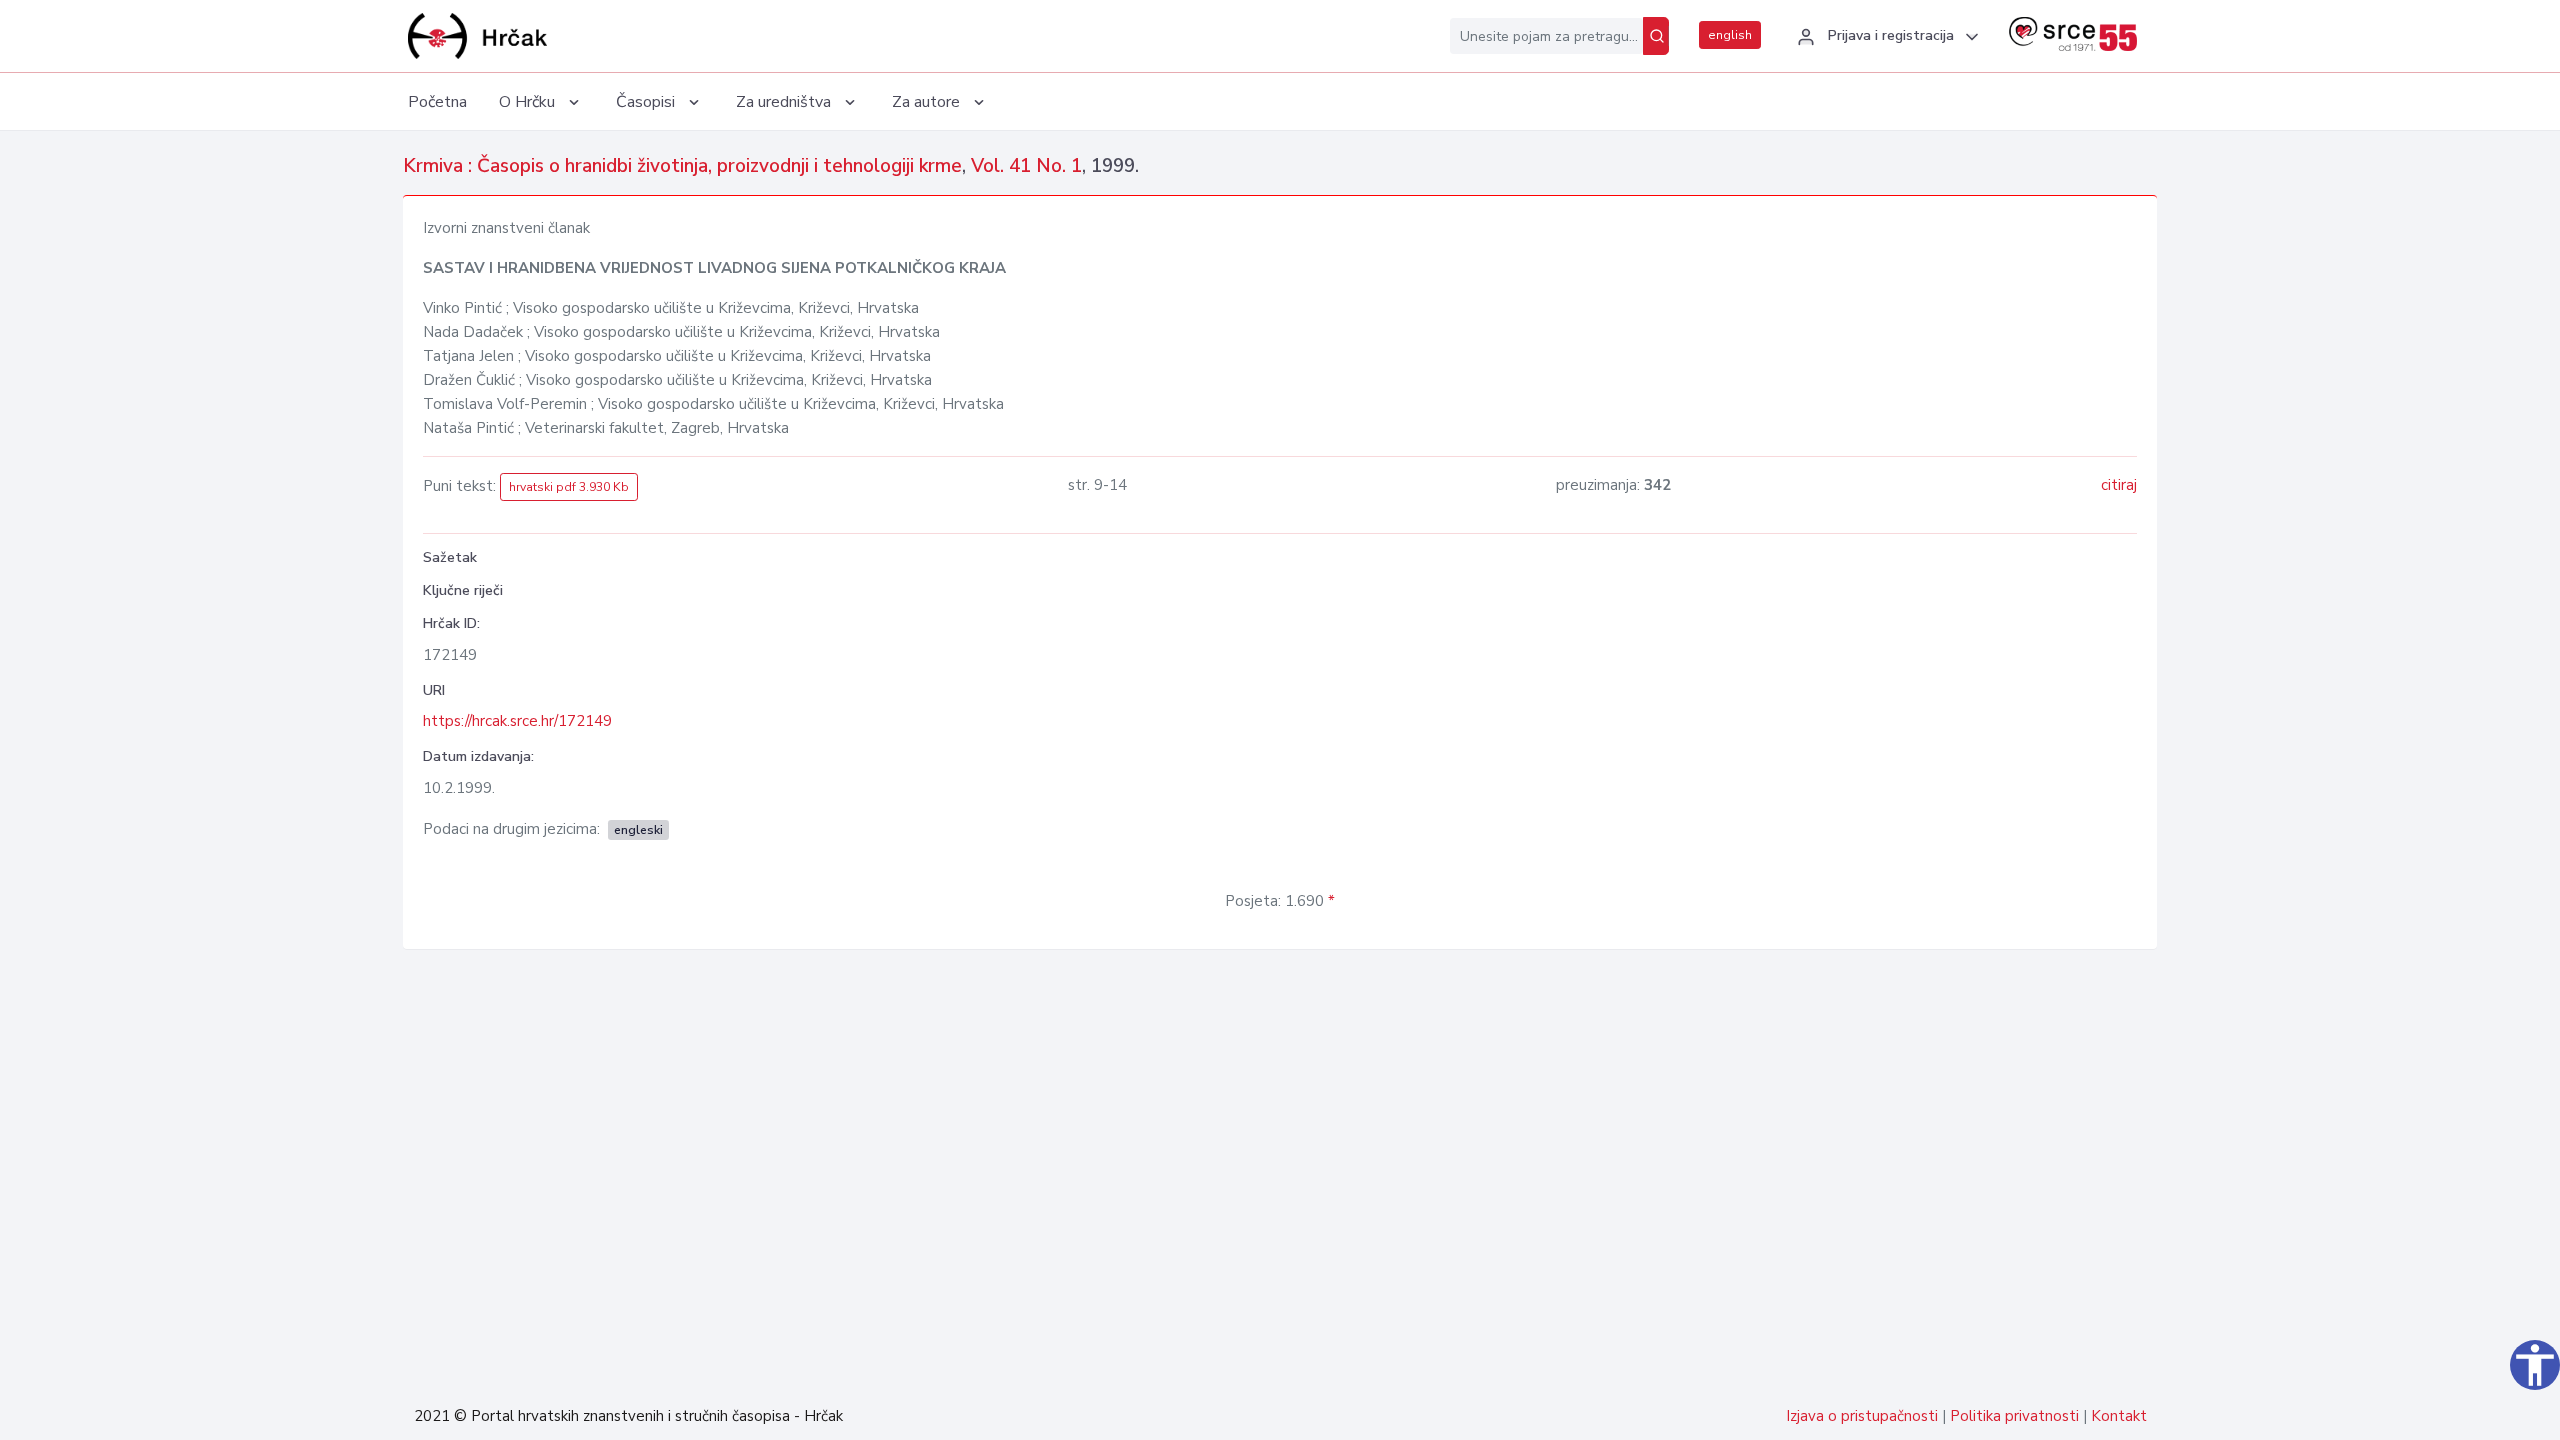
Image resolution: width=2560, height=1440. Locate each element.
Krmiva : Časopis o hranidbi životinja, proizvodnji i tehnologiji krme (682, 166)
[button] (1885, 37)
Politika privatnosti (2014, 1416)
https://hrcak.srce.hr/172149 (517, 721)
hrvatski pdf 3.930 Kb (569, 487)
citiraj (2119, 485)
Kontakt (2119, 1416)
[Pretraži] (1656, 36)
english (1730, 35)
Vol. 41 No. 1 (1026, 166)
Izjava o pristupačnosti (1862, 1416)
